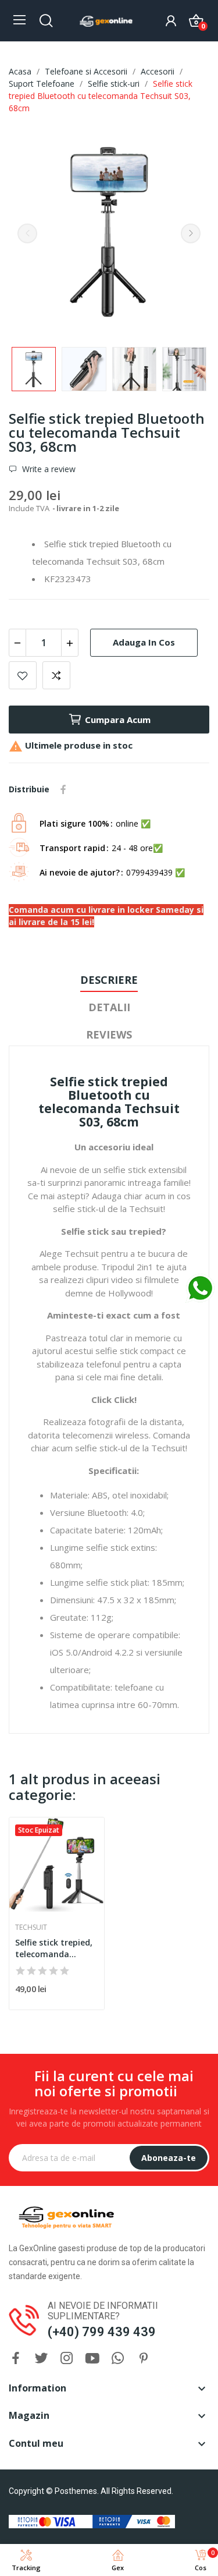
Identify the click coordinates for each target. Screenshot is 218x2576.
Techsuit (31, 1927)
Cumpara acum (118, 720)
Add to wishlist (23, 675)
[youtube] (92, 2359)
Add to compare (56, 675)
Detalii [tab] (109, 1007)
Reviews (109, 1034)
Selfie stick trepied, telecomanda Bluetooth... (54, 1948)
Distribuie (63, 789)
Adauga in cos (144, 642)
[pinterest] (144, 2359)
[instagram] (67, 2359)
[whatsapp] (118, 2359)
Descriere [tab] (109, 980)
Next (191, 233)
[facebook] (16, 2359)
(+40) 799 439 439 (102, 2332)
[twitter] (41, 2359)
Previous (27, 233)
